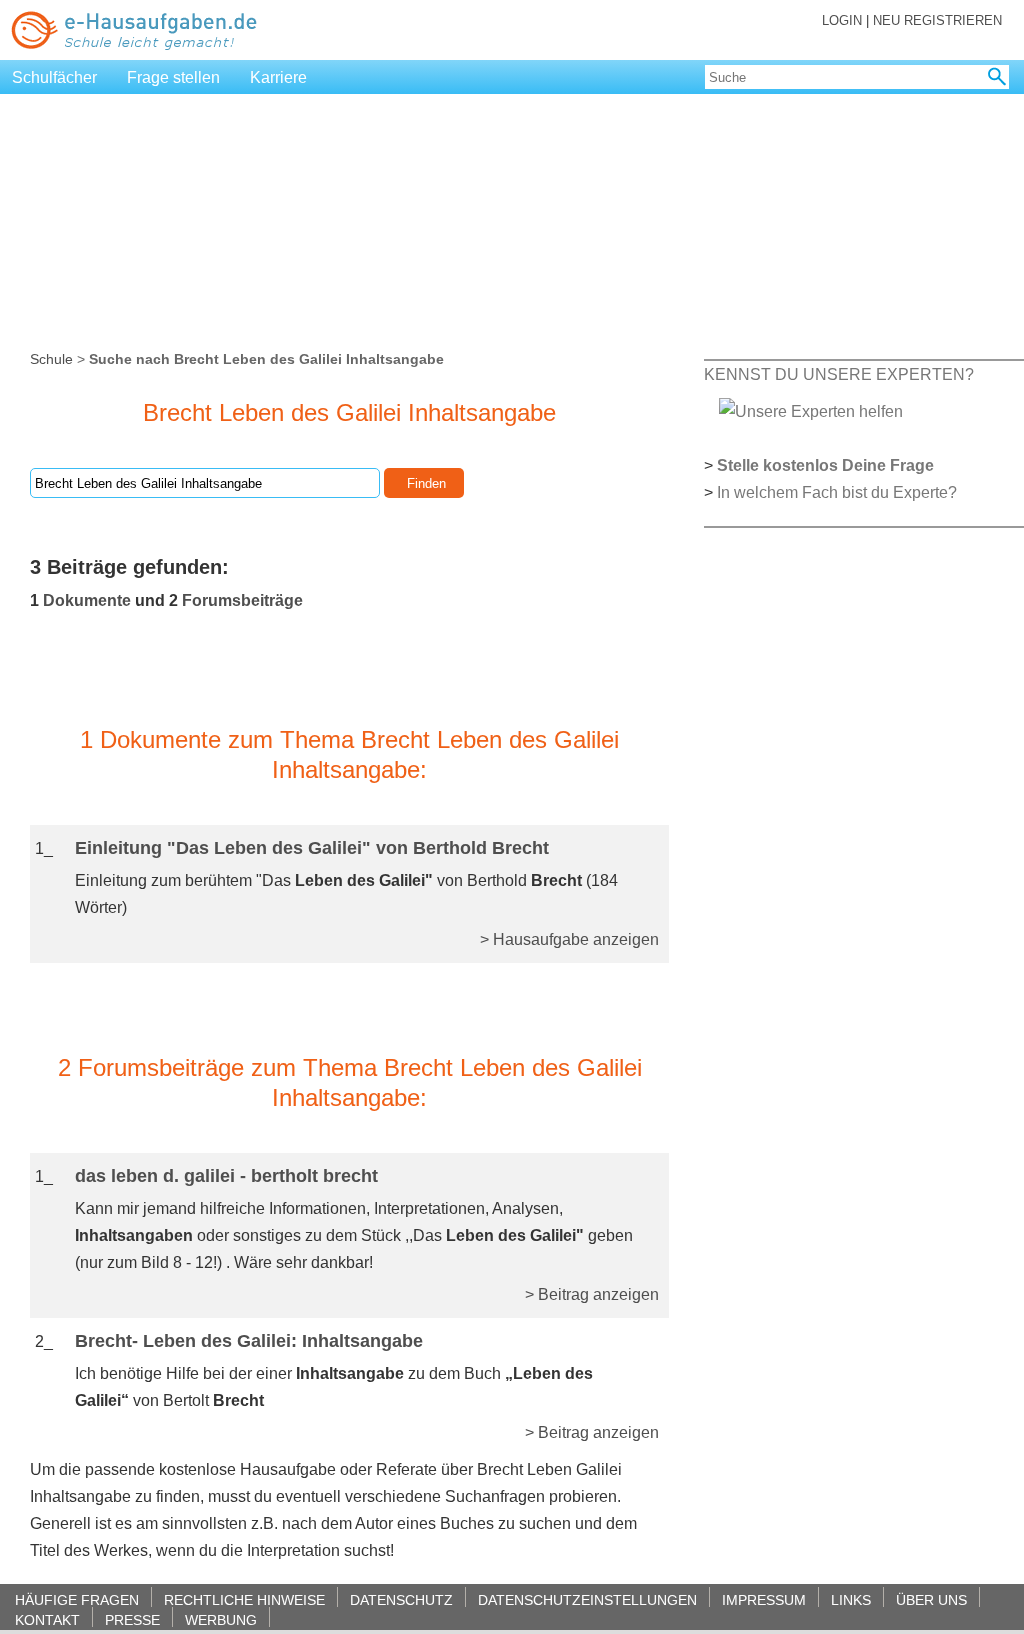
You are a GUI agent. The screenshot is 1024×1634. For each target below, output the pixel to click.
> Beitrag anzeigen (592, 1294)
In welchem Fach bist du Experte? (837, 492)
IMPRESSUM (764, 1599)
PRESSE (132, 1619)
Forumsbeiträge (242, 600)
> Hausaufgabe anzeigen (569, 939)
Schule (51, 359)
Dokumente (87, 600)
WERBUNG (221, 1619)
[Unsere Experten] (811, 410)
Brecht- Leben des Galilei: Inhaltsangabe (249, 1341)
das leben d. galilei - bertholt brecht (226, 1176)
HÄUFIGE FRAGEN (77, 1599)
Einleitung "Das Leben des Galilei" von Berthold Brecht (312, 848)
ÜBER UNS (931, 1599)
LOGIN (842, 20)
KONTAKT (47, 1619)
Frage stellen (173, 77)
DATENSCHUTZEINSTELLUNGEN (587, 1599)
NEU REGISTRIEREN (937, 20)
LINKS (851, 1599)
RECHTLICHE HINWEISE (244, 1599)
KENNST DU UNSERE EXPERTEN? (839, 374)
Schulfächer (54, 77)
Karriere (278, 77)
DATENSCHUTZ (401, 1599)
